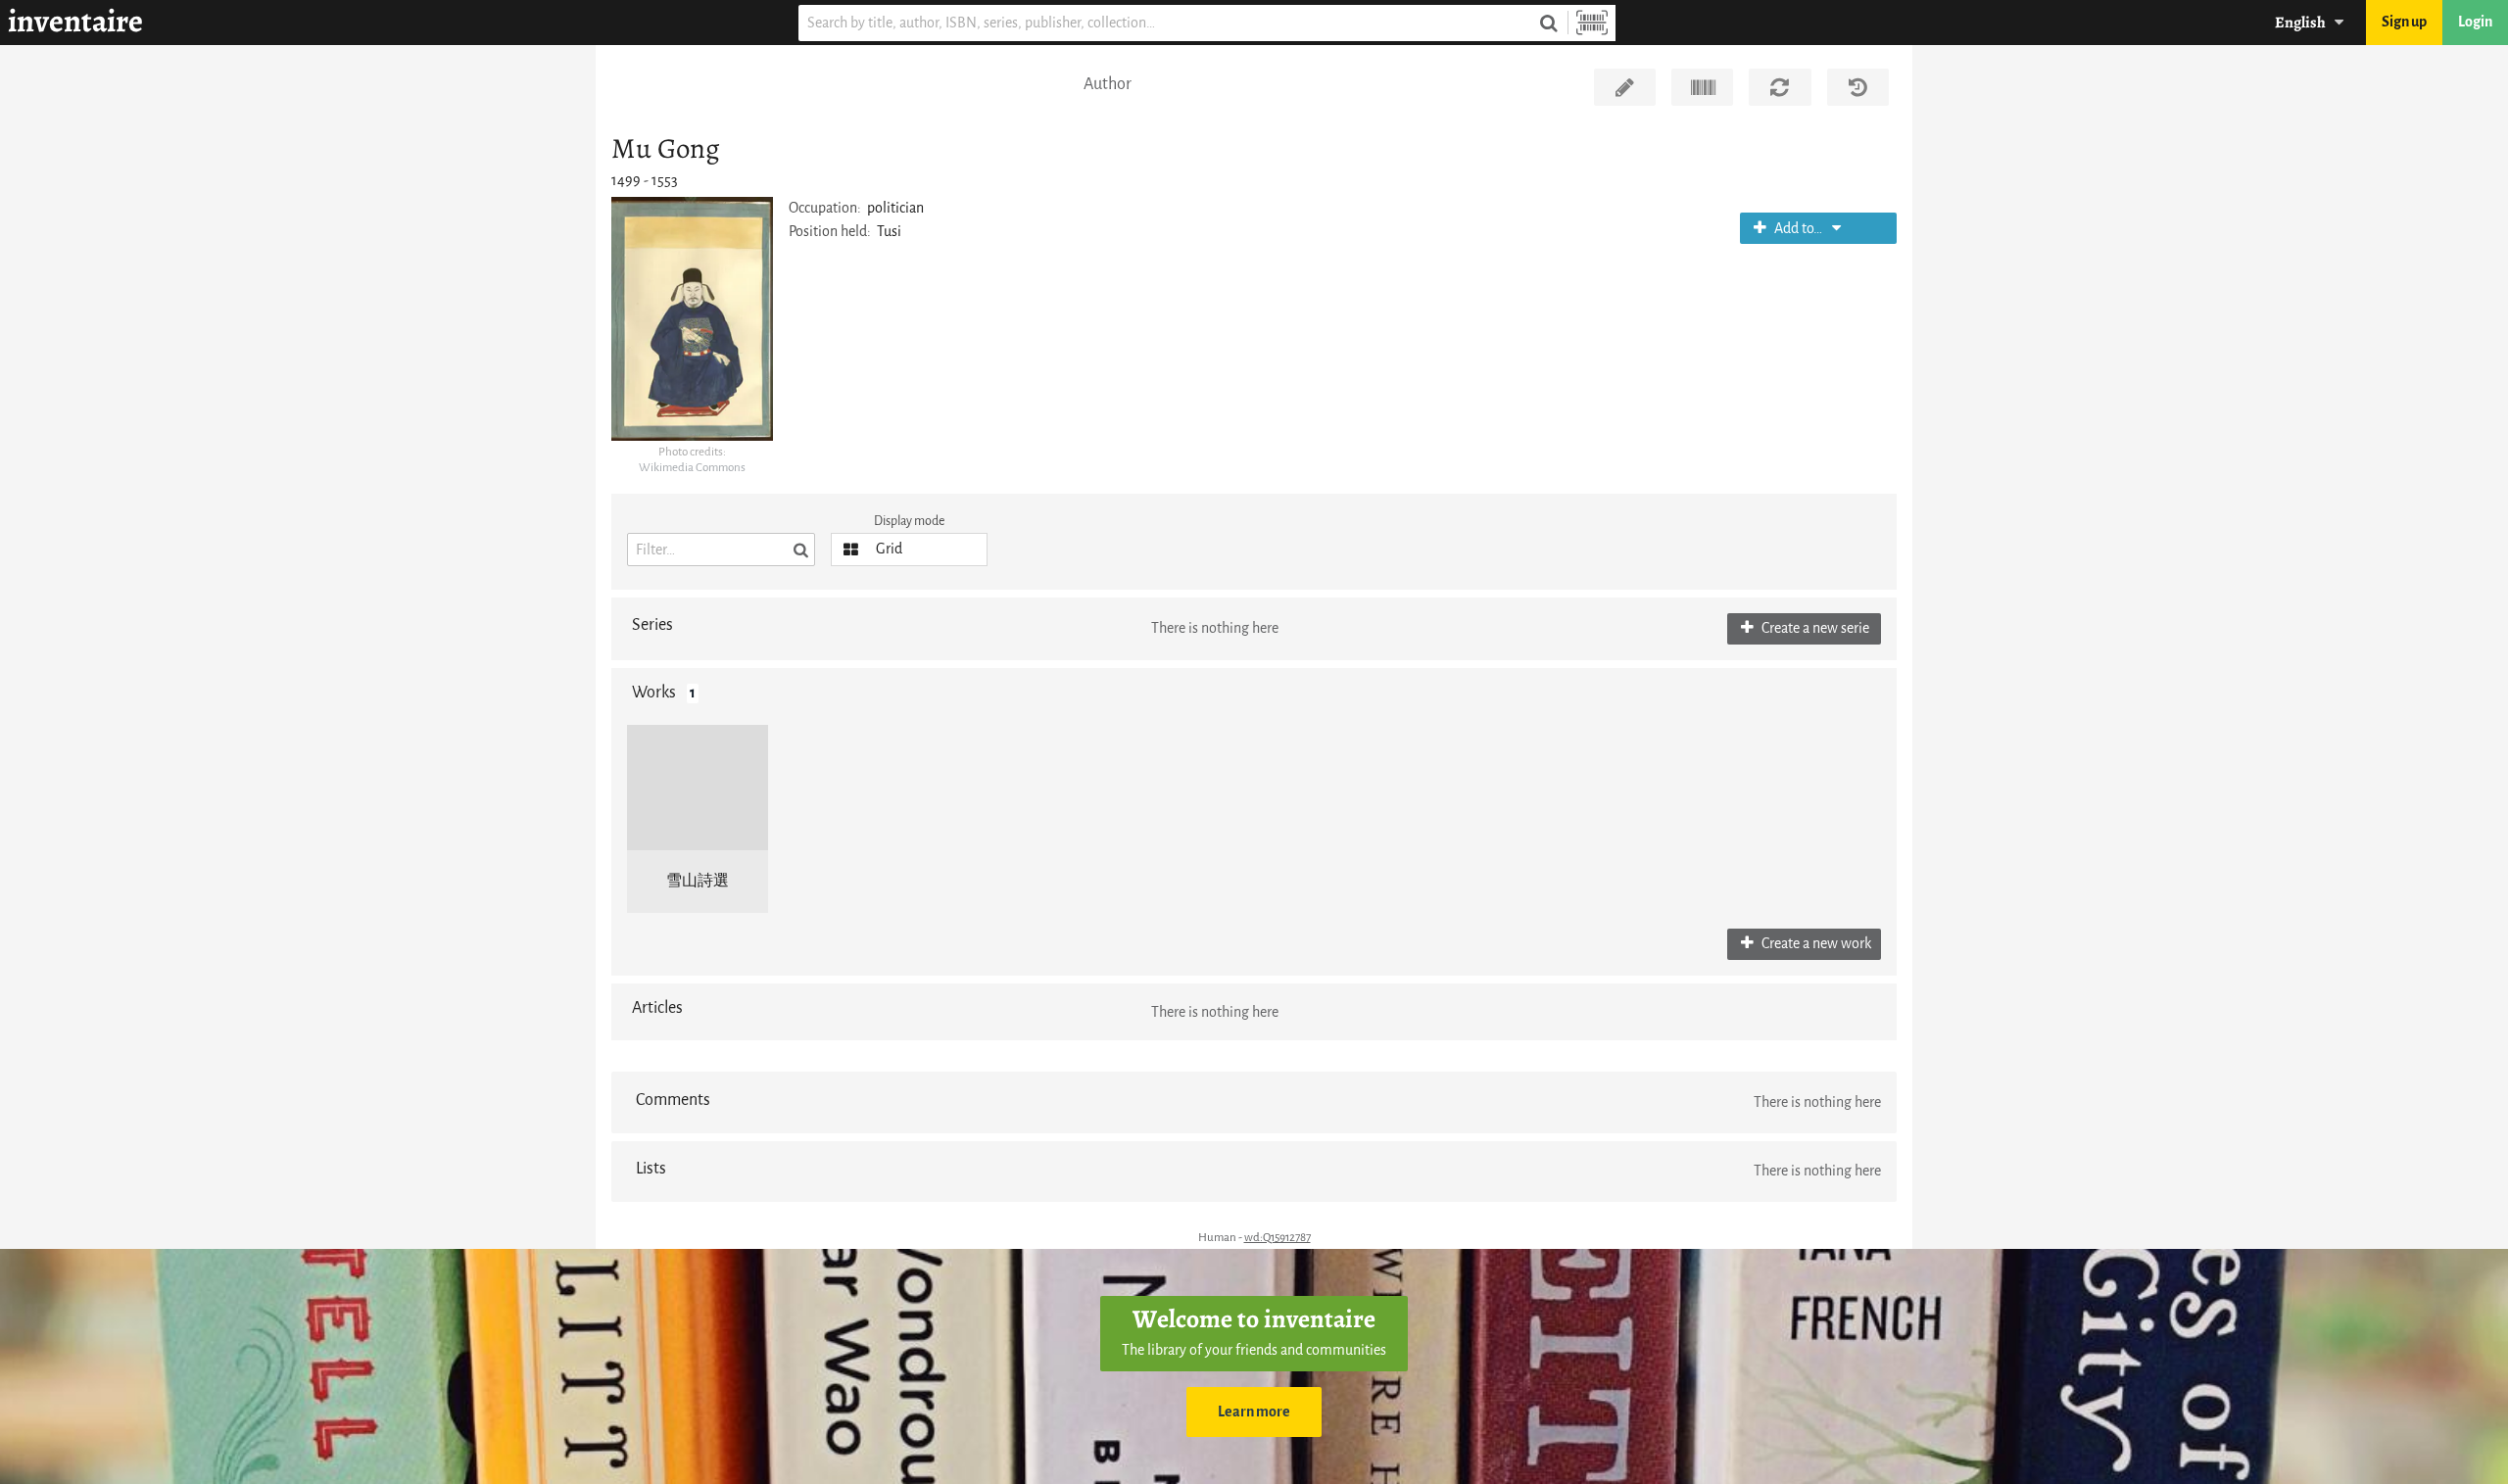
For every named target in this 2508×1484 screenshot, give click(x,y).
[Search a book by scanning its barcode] (1592, 23)
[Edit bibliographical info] (1625, 87)
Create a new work (1815, 944)
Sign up (2404, 22)
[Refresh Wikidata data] (1780, 87)
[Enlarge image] (692, 318)
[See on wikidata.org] (1702, 87)
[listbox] (909, 550)
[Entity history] (1858, 87)
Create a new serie (1814, 628)
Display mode (909, 521)
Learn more (1254, 1412)
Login (2475, 22)
